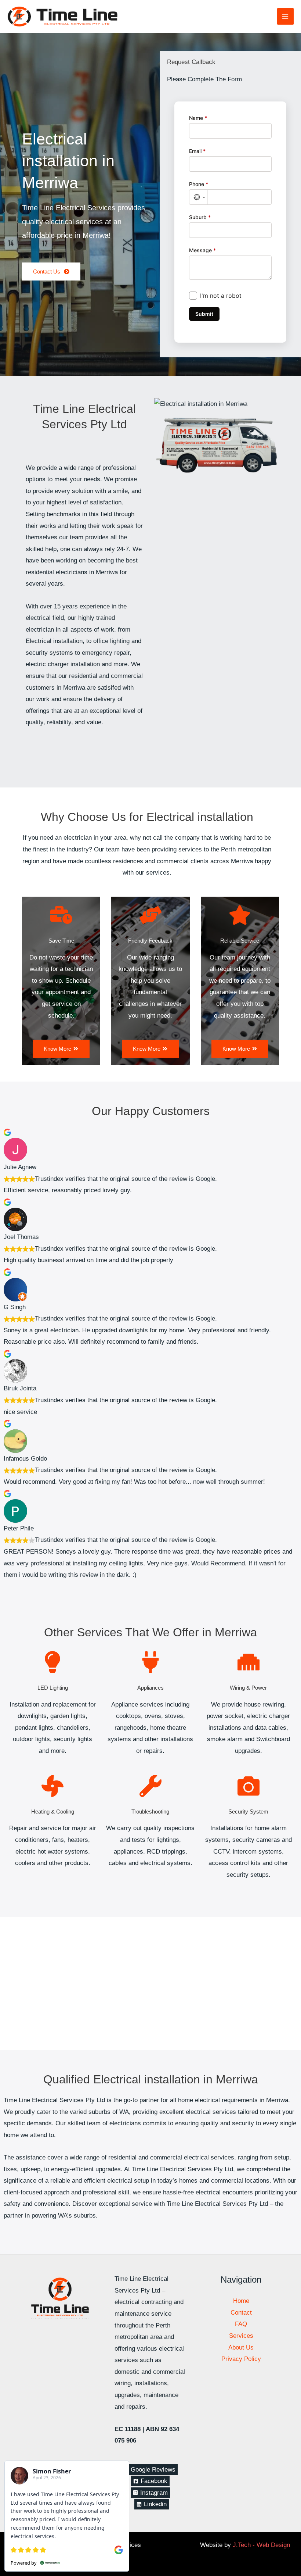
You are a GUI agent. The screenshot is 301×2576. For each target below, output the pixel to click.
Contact (241, 2313)
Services (241, 2336)
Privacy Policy (241, 2359)
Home (241, 2301)
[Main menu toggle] (286, 17)
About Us (241, 2348)
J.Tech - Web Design (261, 2545)
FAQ (241, 2324)
